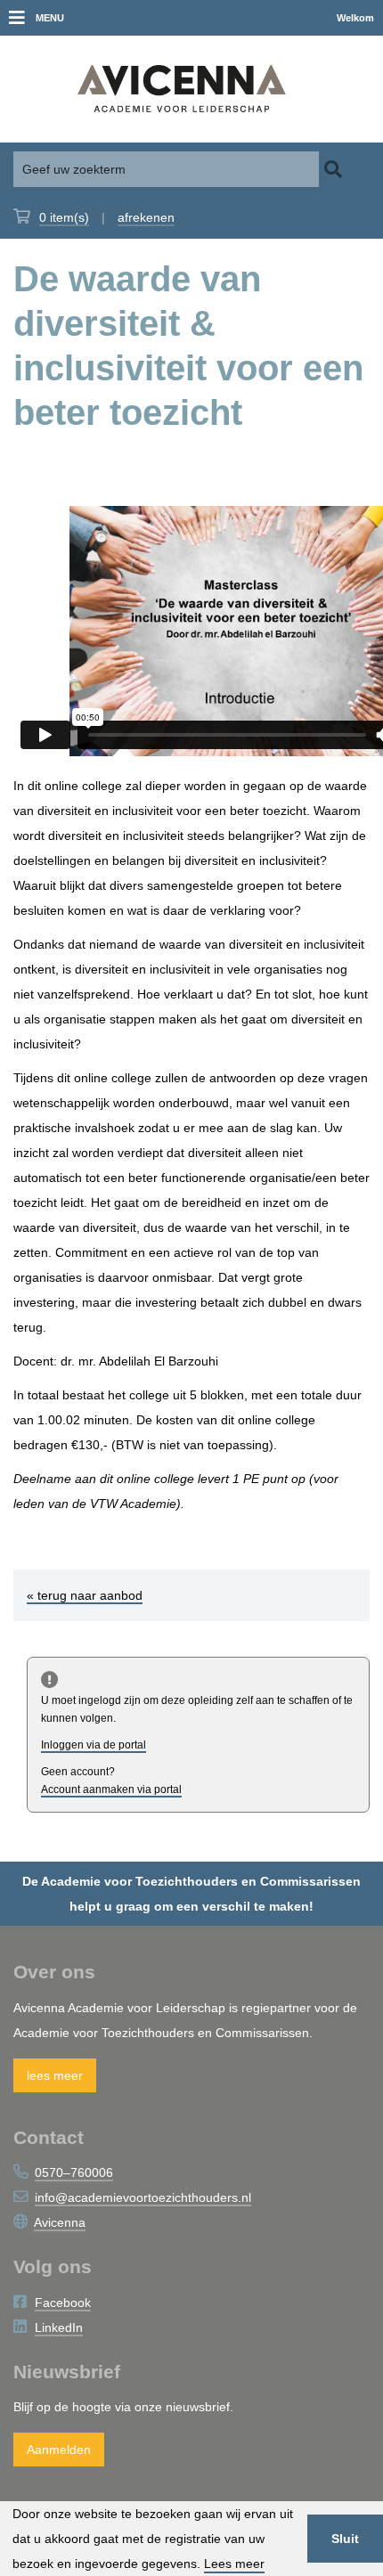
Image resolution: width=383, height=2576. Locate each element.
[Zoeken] (333, 169)
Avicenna (60, 2222)
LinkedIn (59, 2327)
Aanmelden (59, 2450)
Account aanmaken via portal (111, 1789)
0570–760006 (74, 2172)
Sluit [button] (345, 2539)
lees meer (55, 2075)
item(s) (64, 217)
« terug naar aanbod (85, 1595)
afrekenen (146, 217)
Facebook (63, 2303)
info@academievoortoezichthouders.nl (143, 2197)
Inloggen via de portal (94, 1745)
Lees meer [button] (234, 2564)
